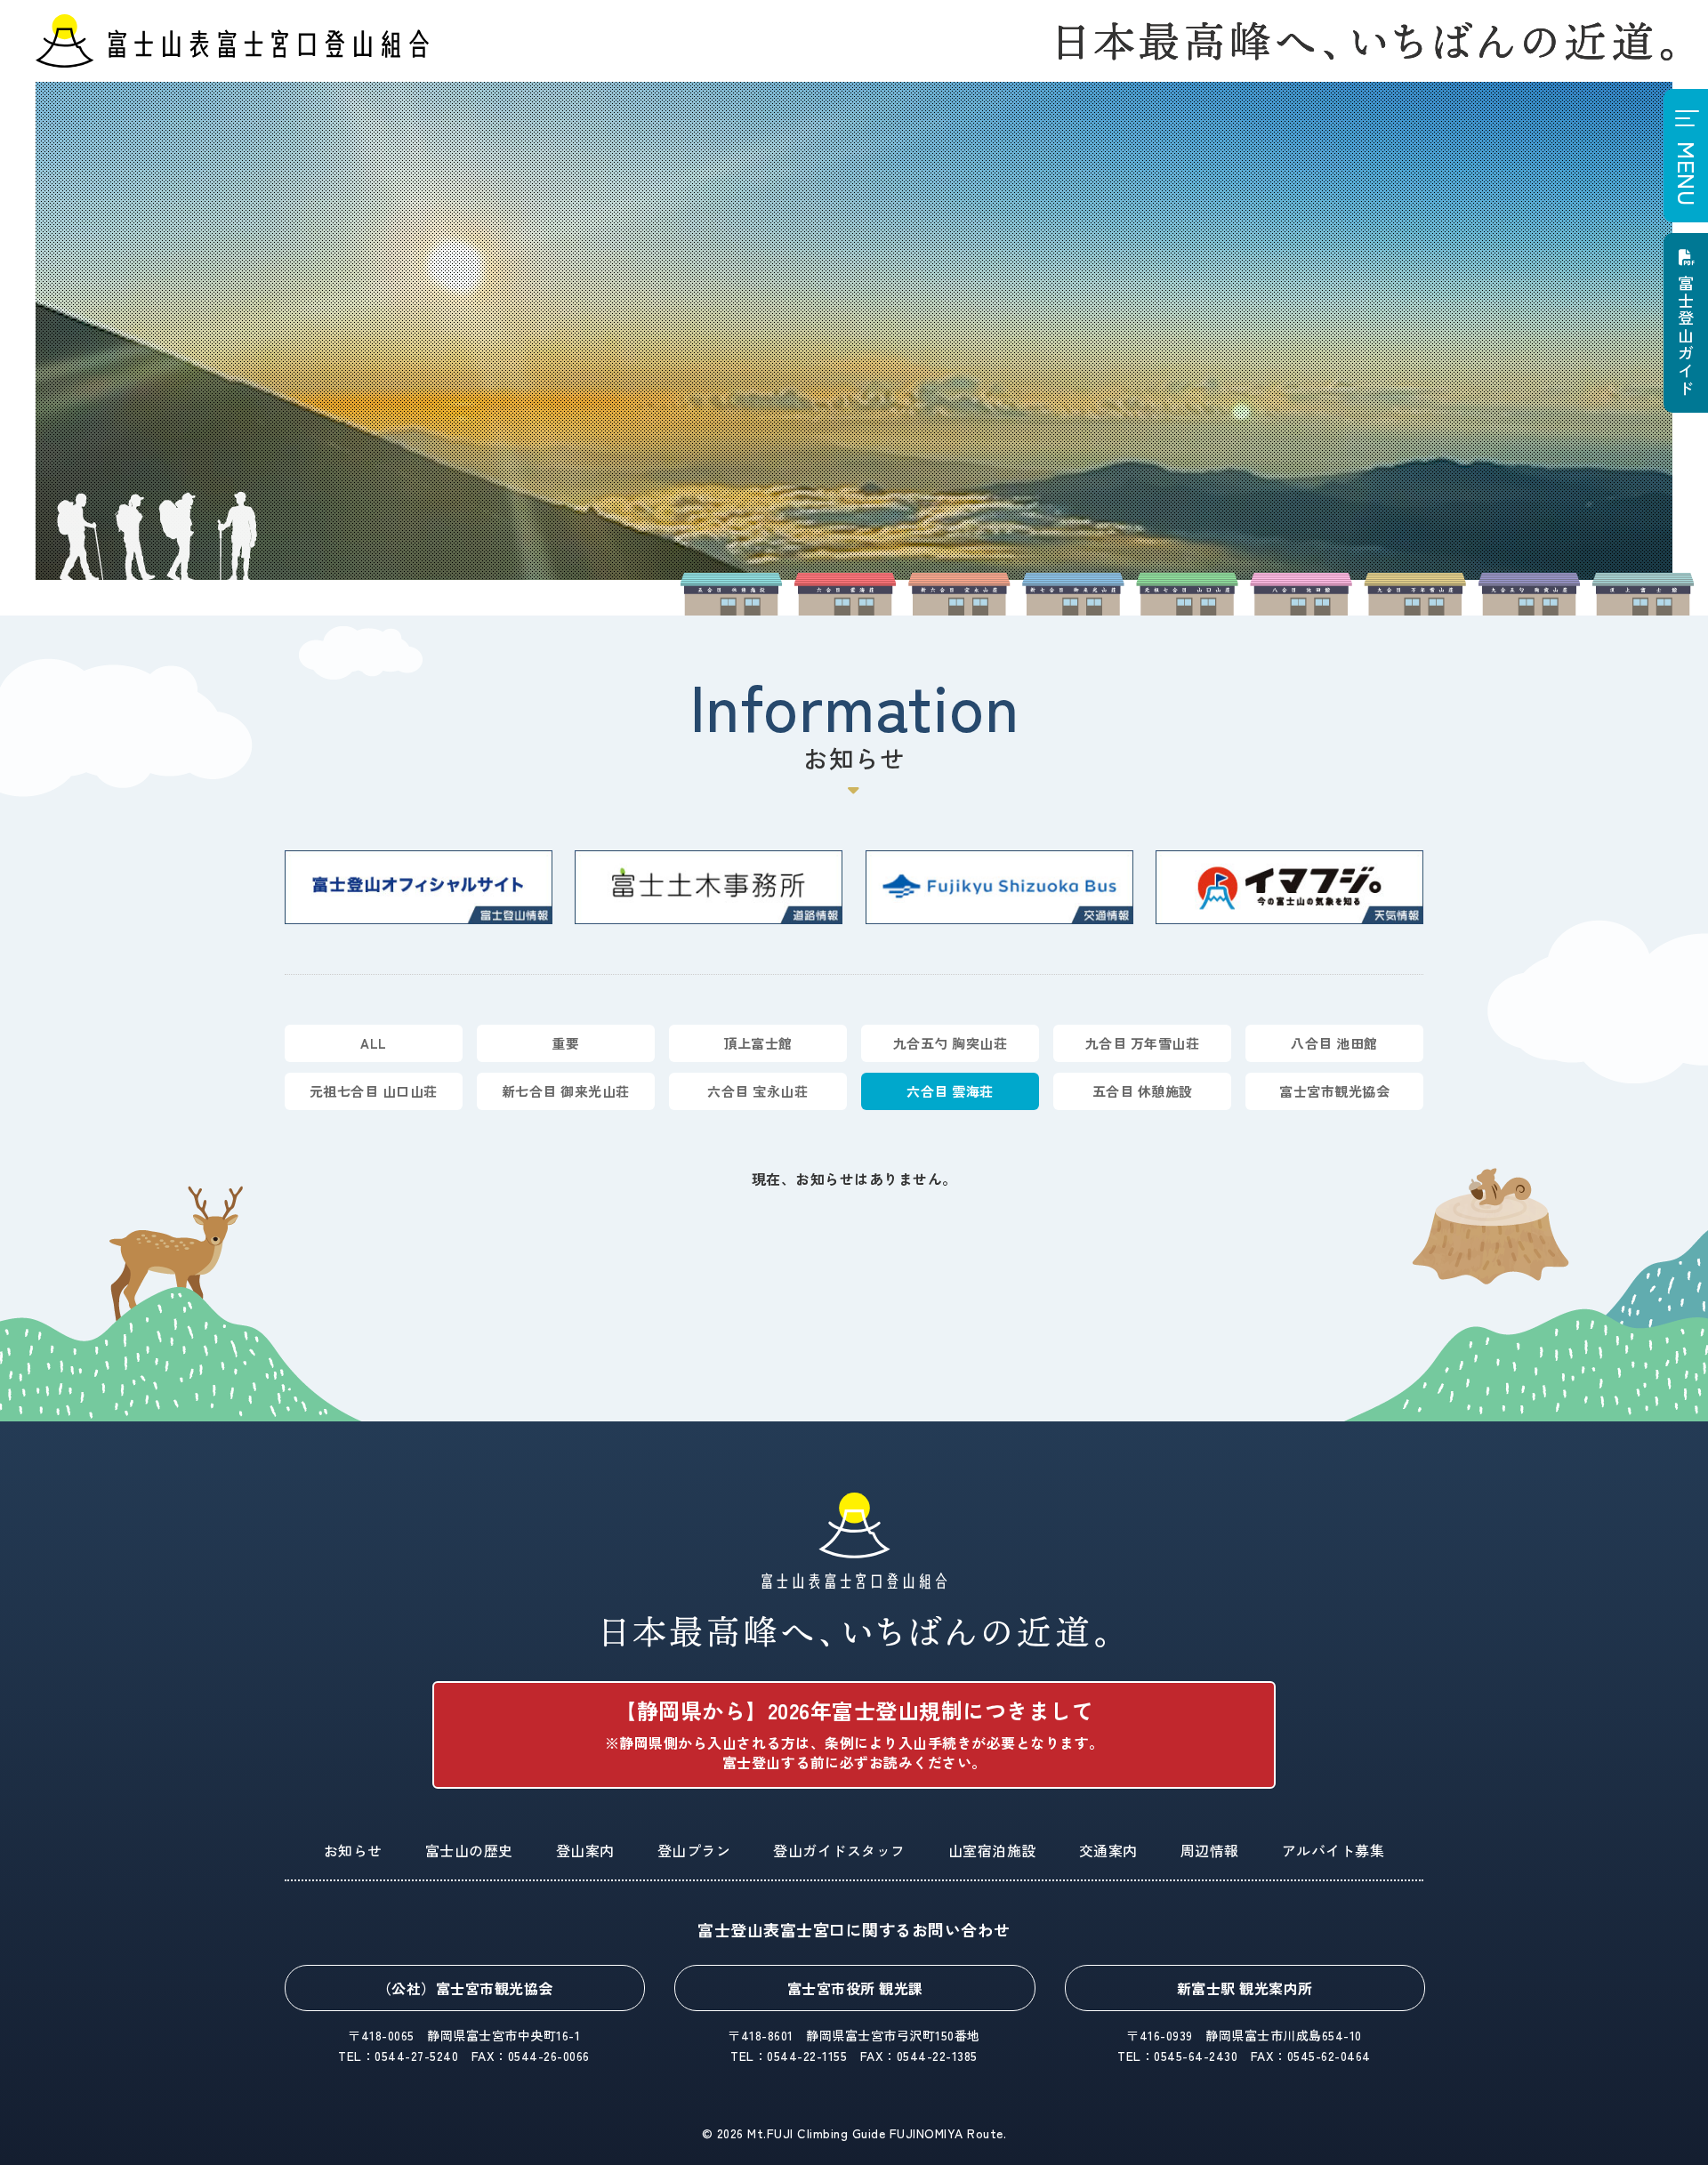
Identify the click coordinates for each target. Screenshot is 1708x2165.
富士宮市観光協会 (1334, 1091)
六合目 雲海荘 (950, 1091)
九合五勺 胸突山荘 (951, 1043)
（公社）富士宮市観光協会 (465, 1988)
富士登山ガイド (1686, 336)
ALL (374, 1043)
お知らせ (353, 1850)
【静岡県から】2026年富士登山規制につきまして (854, 1734)
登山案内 (585, 1850)
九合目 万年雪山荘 (1143, 1043)
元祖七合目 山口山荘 (374, 1091)
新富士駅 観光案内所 (1245, 1988)
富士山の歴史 (469, 1850)
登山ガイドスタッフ (839, 1850)
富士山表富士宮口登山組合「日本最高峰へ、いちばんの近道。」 (854, 1570)
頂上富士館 (758, 1043)
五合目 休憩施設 (1143, 1091)
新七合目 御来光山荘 (566, 1091)
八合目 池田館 (1334, 1043)
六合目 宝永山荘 (757, 1091)
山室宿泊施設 (992, 1850)
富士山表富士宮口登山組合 (232, 41)
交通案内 (1108, 1850)
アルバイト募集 (1333, 1850)
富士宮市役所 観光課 (855, 1988)
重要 (565, 1043)
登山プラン (694, 1850)
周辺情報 (1210, 1850)
